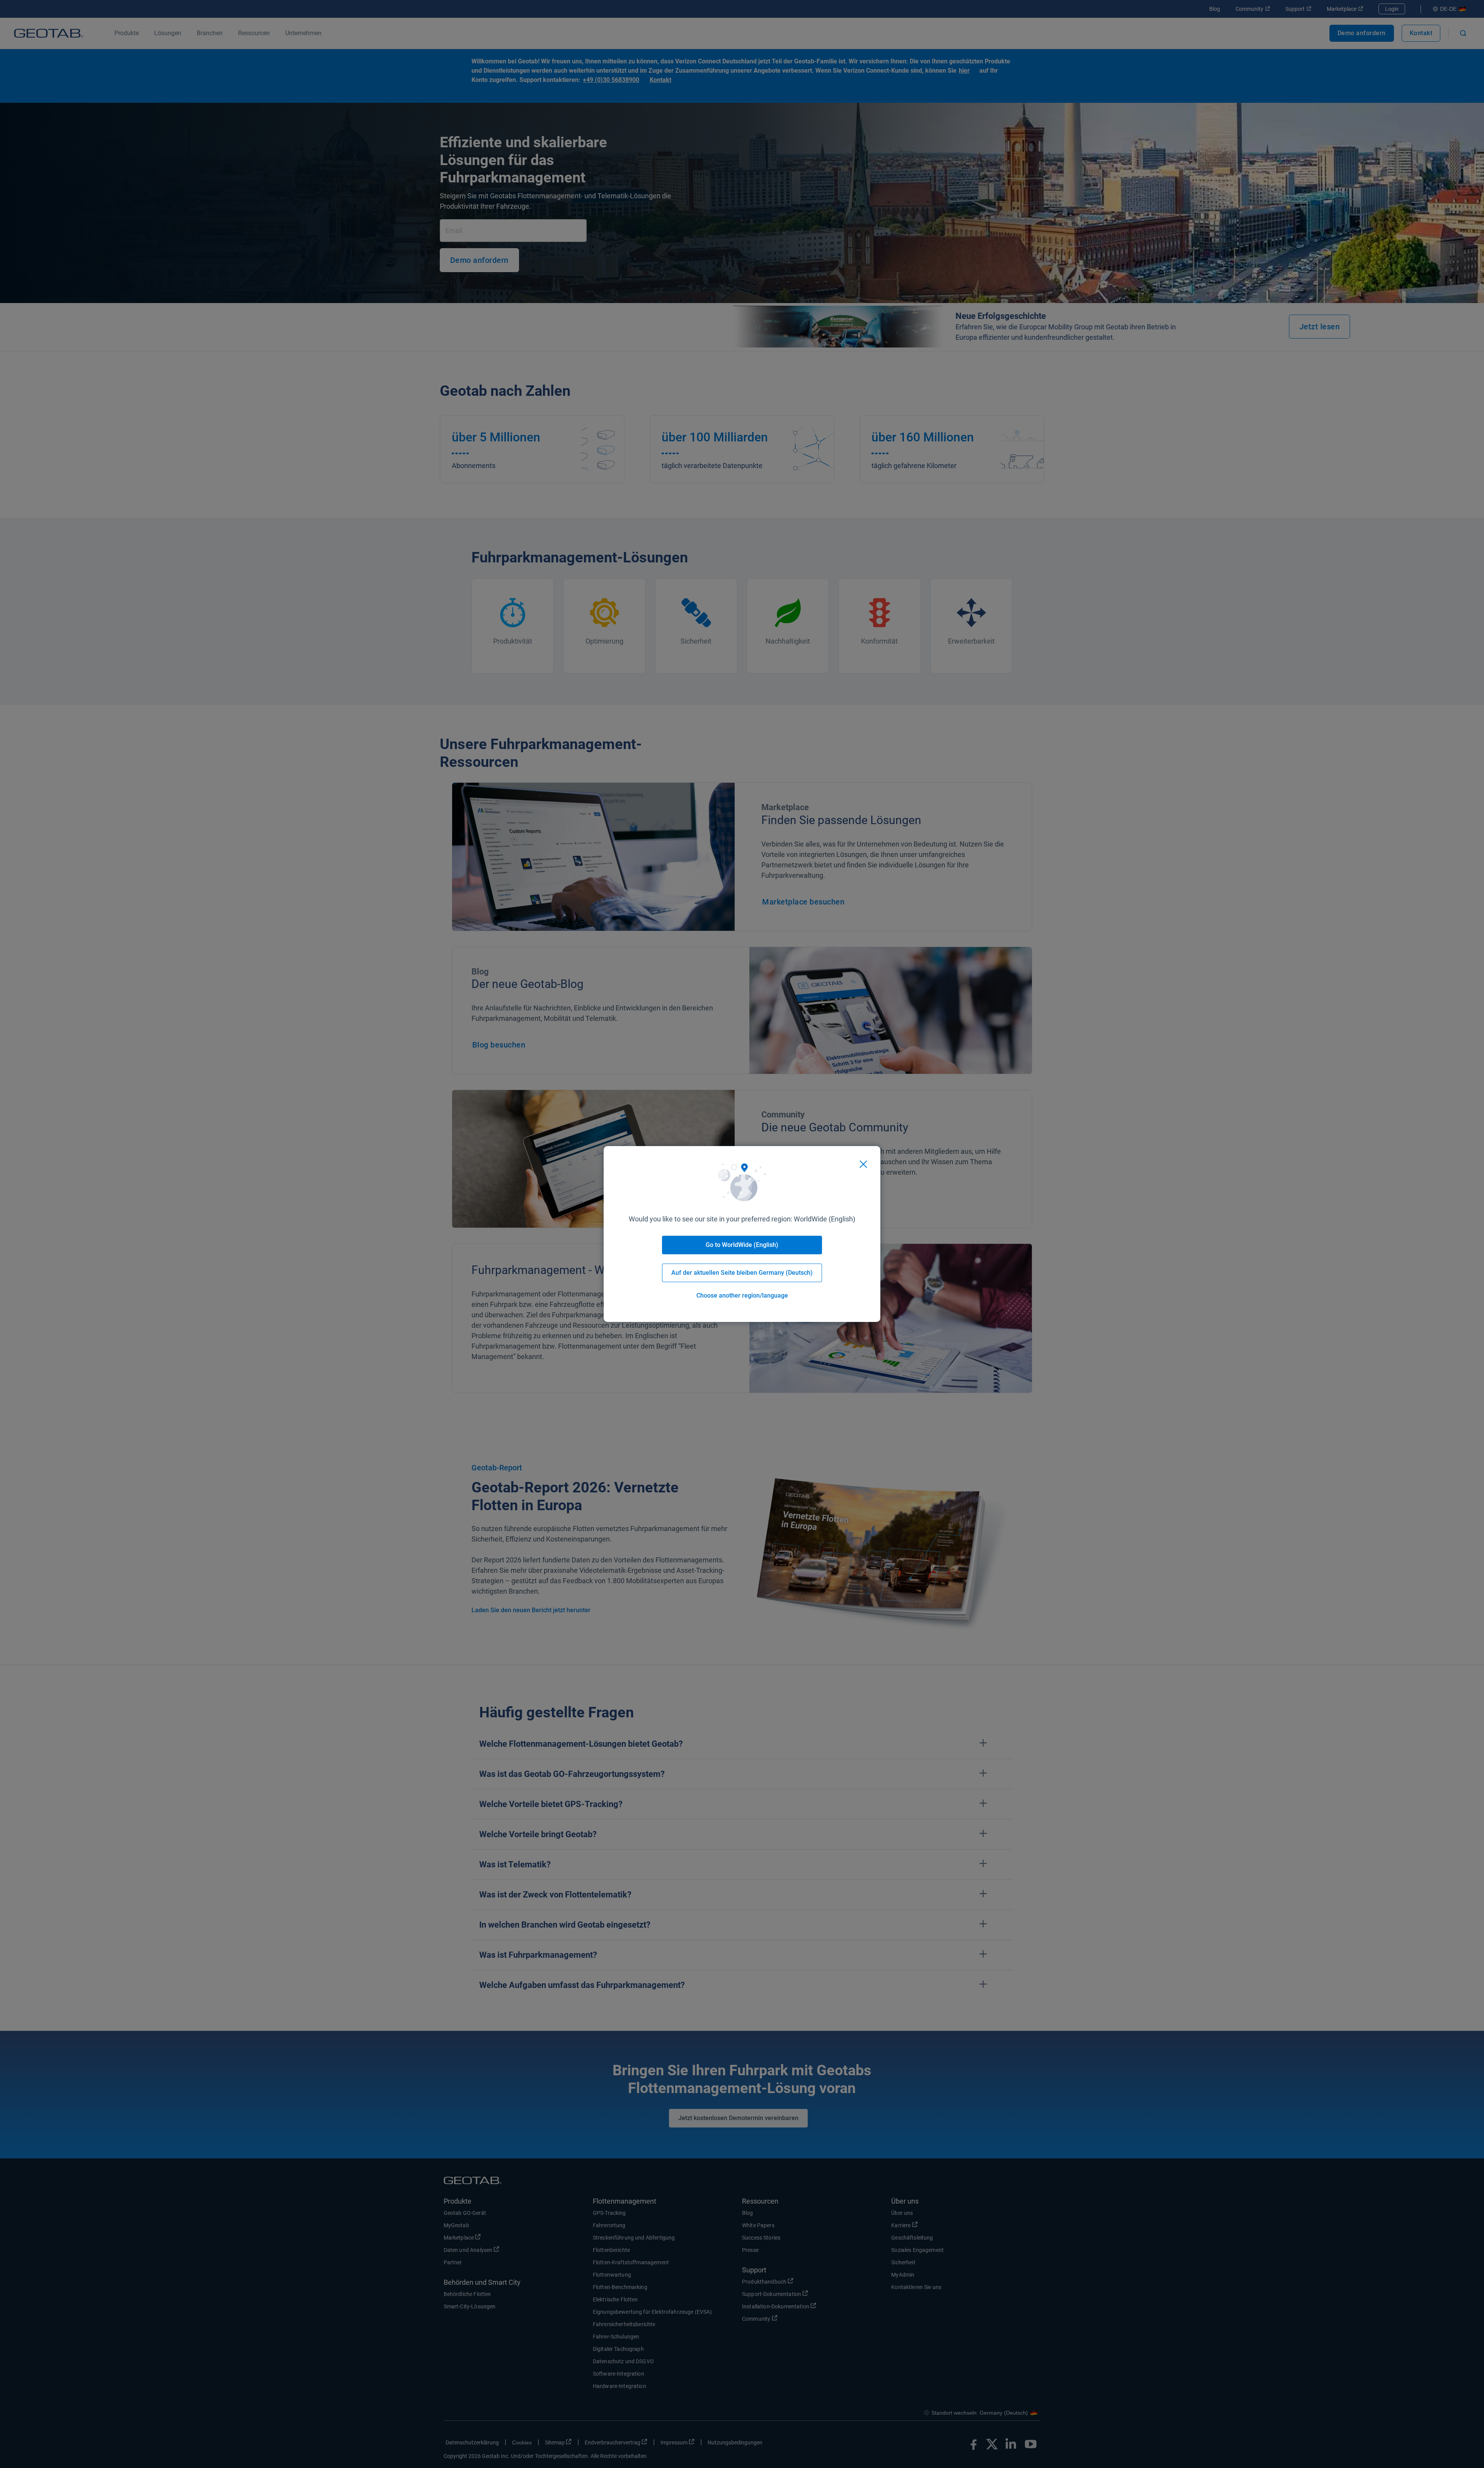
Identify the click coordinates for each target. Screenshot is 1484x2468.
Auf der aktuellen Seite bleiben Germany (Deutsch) (742, 1273)
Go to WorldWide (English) (742, 1245)
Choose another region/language (742, 1295)
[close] (863, 1164)
